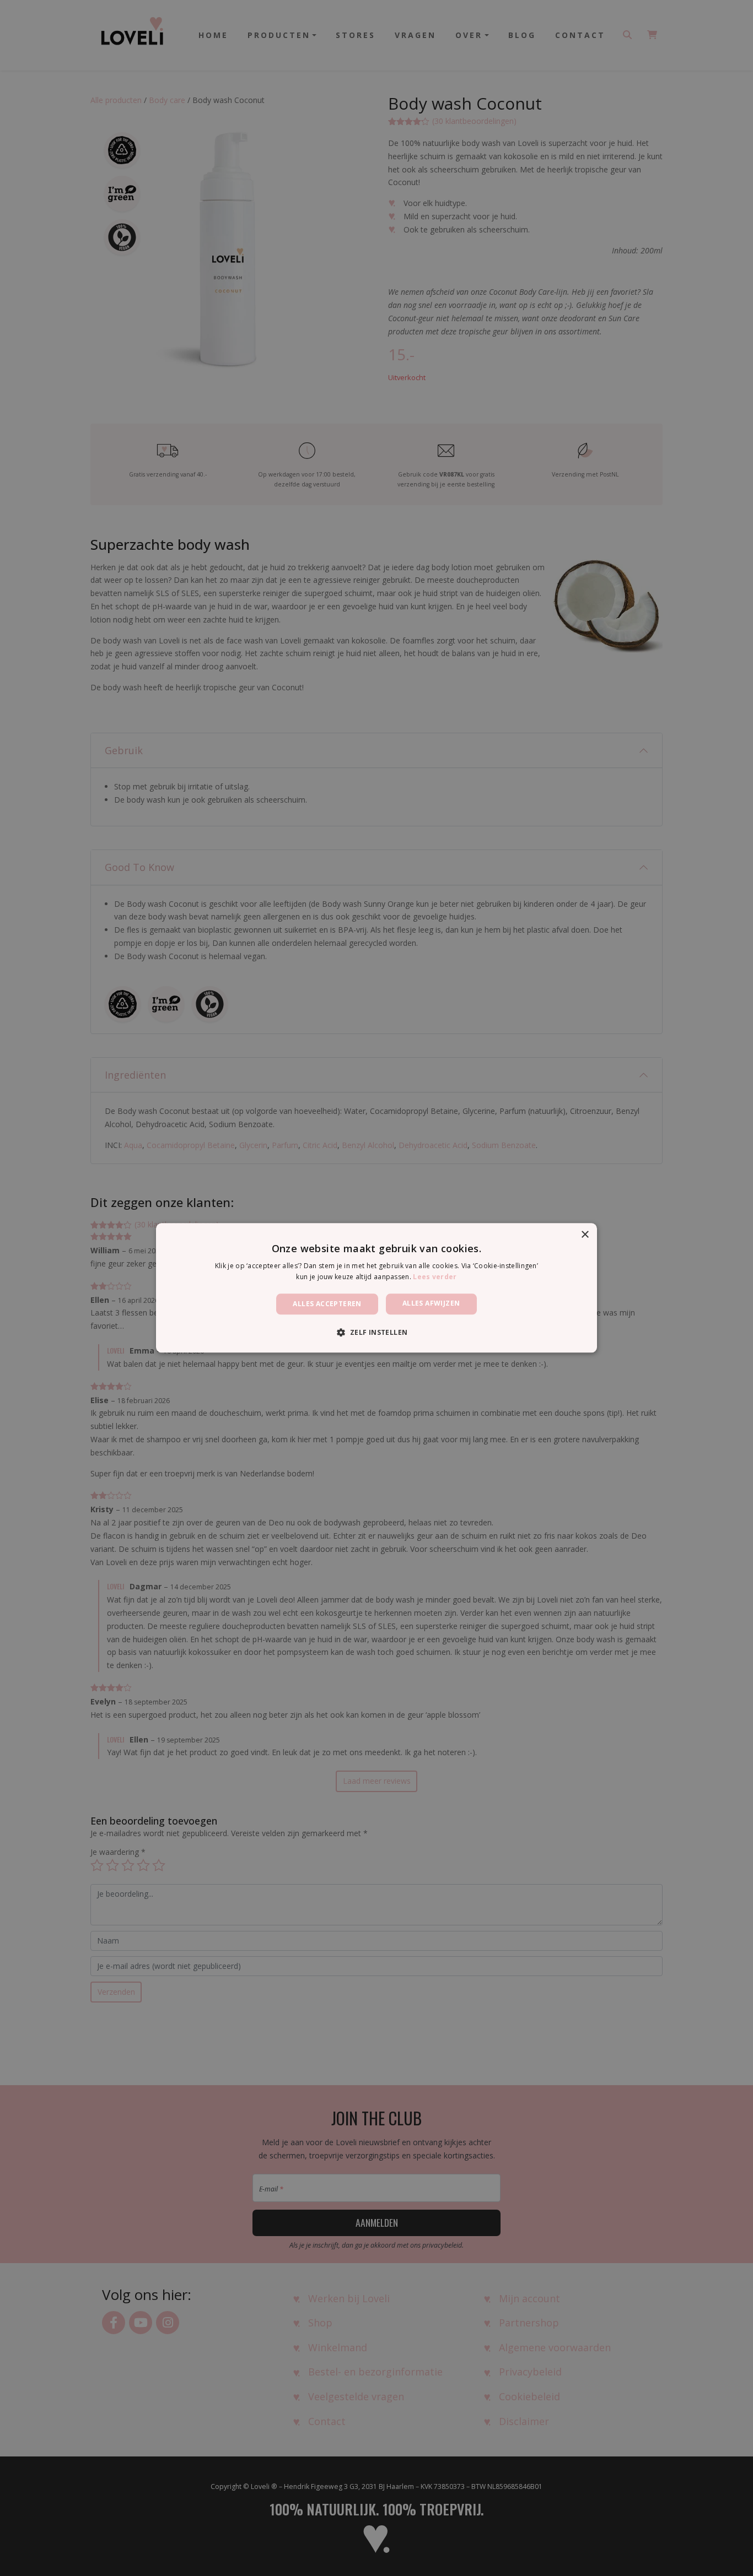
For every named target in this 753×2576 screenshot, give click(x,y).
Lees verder (435, 1277)
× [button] (585, 1235)
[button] (376, 1333)
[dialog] (376, 1288)
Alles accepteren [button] (327, 1304)
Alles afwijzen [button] (431, 1303)
